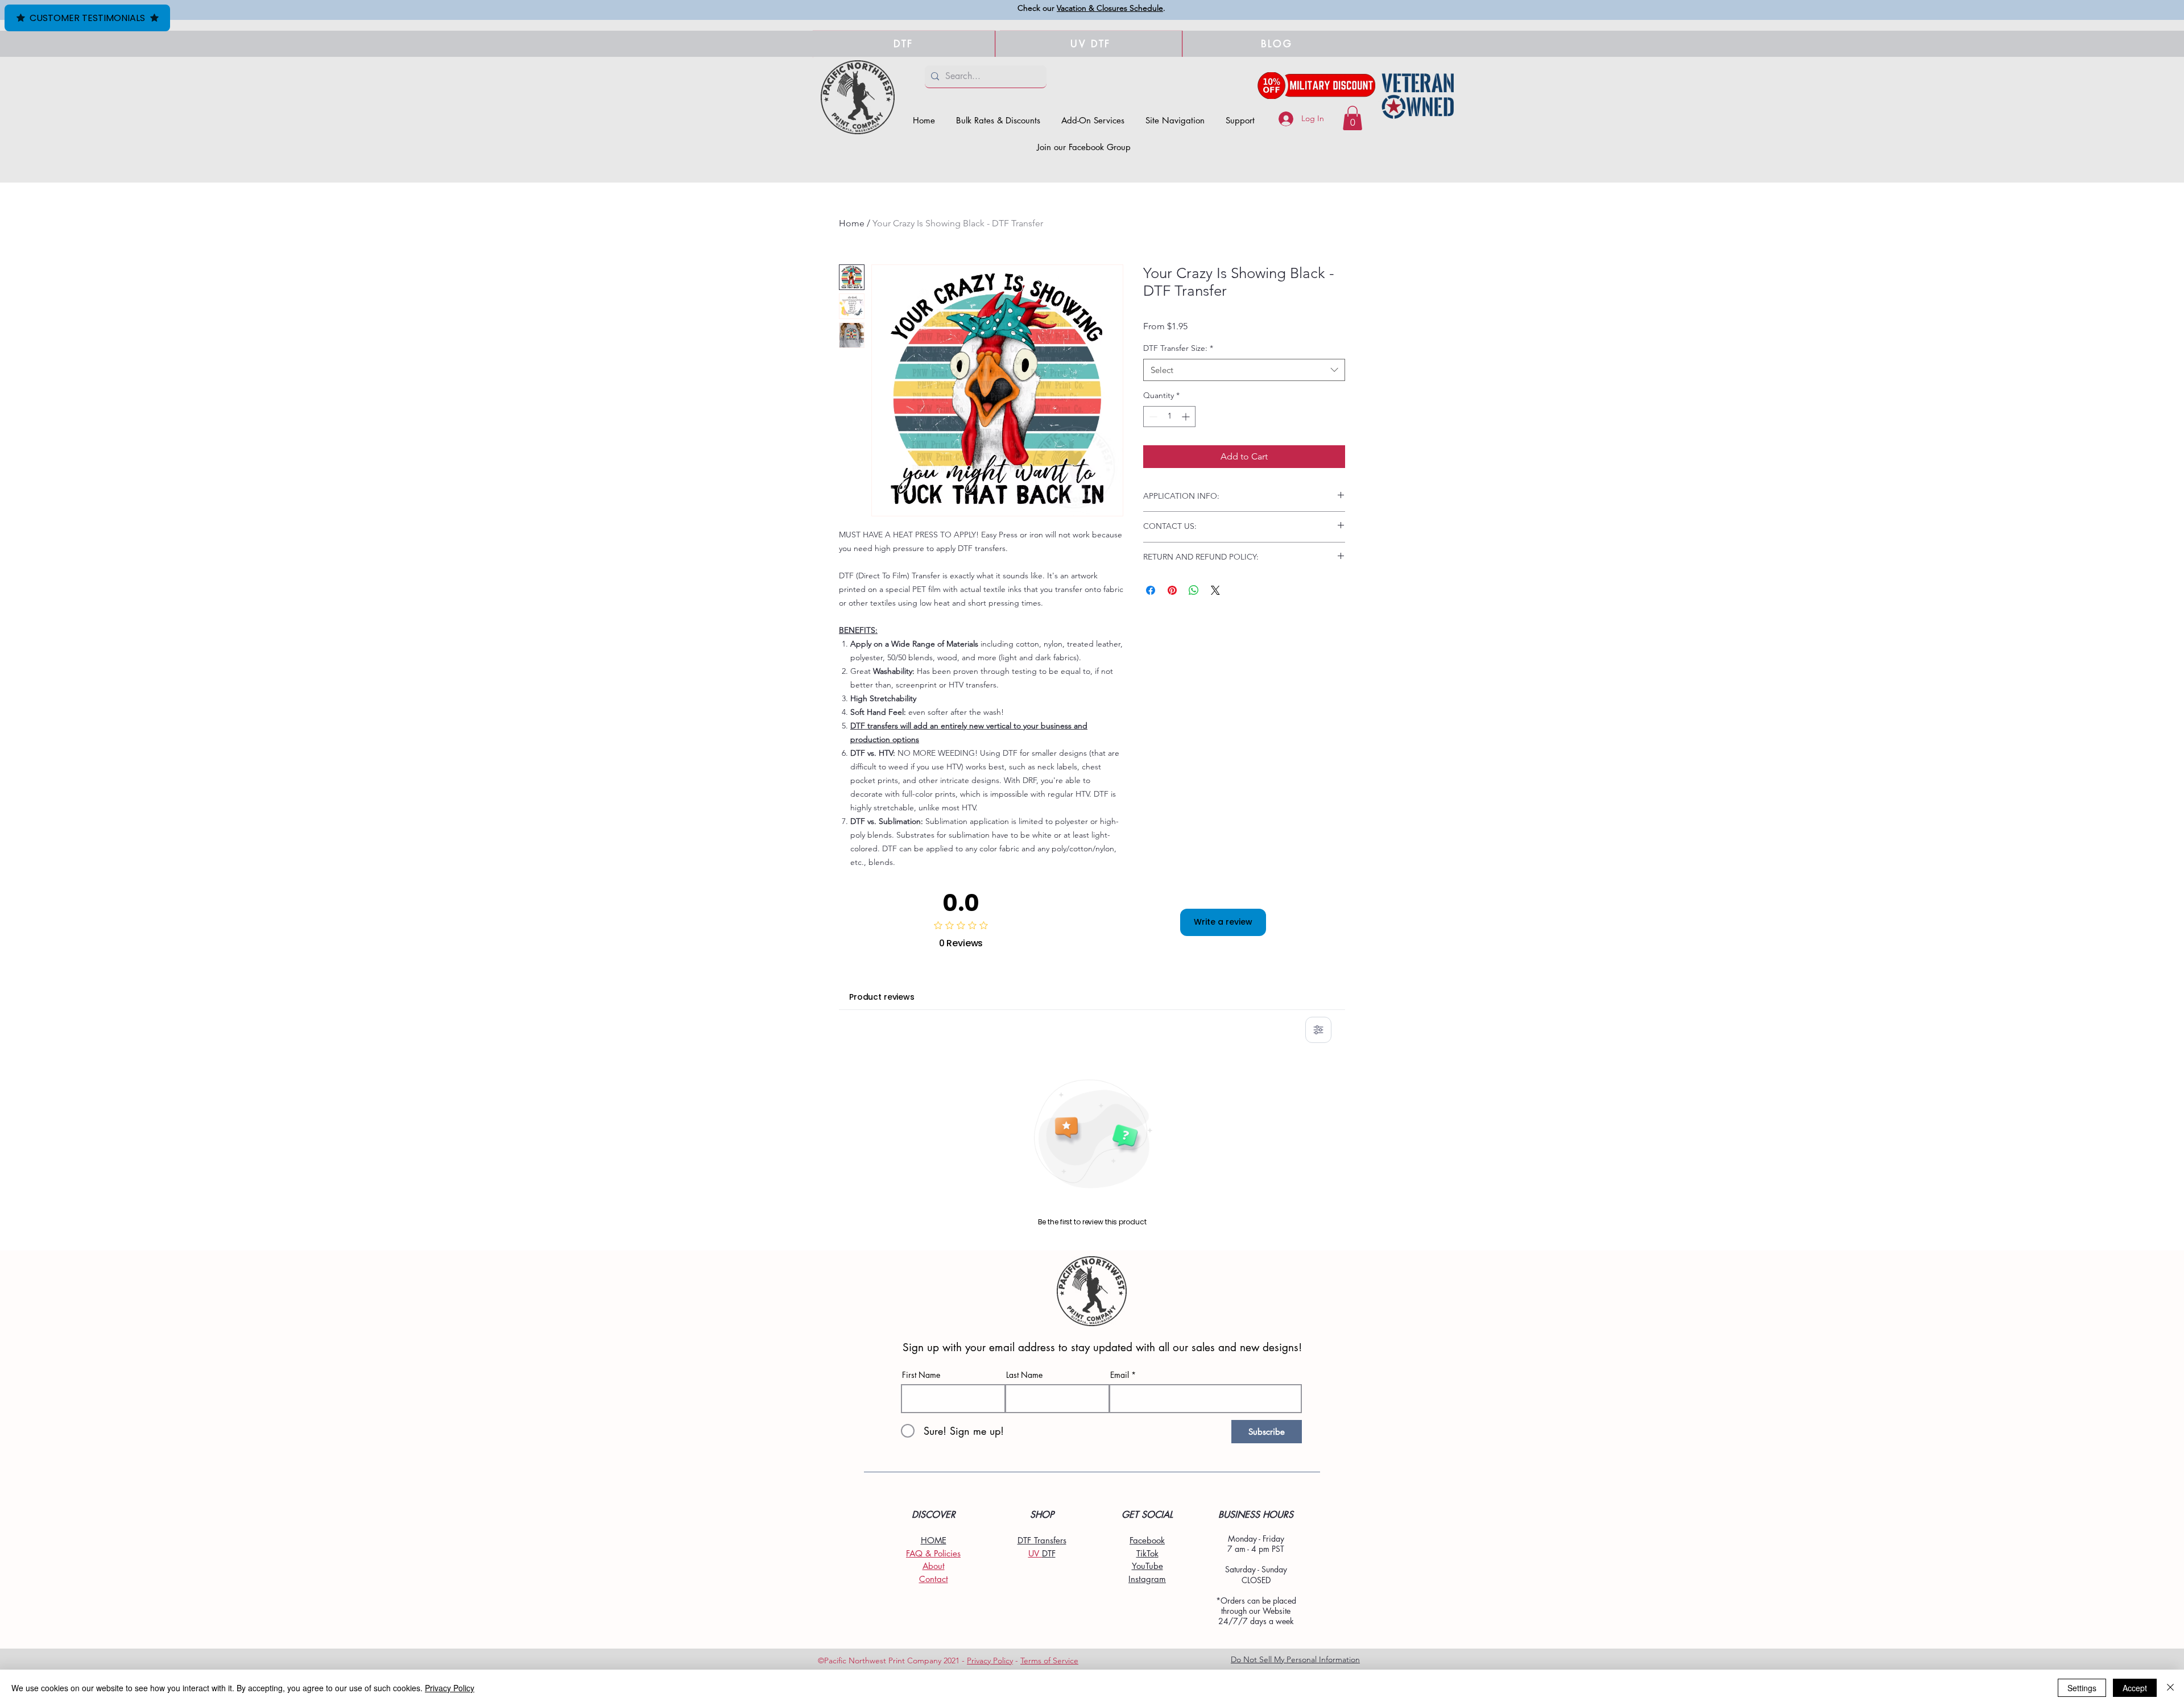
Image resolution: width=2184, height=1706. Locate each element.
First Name (921, 1375)
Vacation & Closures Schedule (1110, 8)
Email (1120, 1375)
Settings (2082, 1688)
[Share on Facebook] (1151, 590)
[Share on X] (1215, 590)
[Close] (2170, 1688)
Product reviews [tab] (882, 997)
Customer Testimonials (87, 18)
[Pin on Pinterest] (1172, 590)
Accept (2135, 1688)
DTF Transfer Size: (1178, 348)
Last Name (1024, 1375)
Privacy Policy (990, 1661)
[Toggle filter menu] (1318, 1030)
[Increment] (1187, 417)
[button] (1175, 120)
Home (852, 223)
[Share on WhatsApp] (1194, 590)
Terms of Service (1049, 1661)
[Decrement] (1152, 417)
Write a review (1223, 922)
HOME (934, 1540)
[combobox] (1244, 370)
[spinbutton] (1169, 417)
